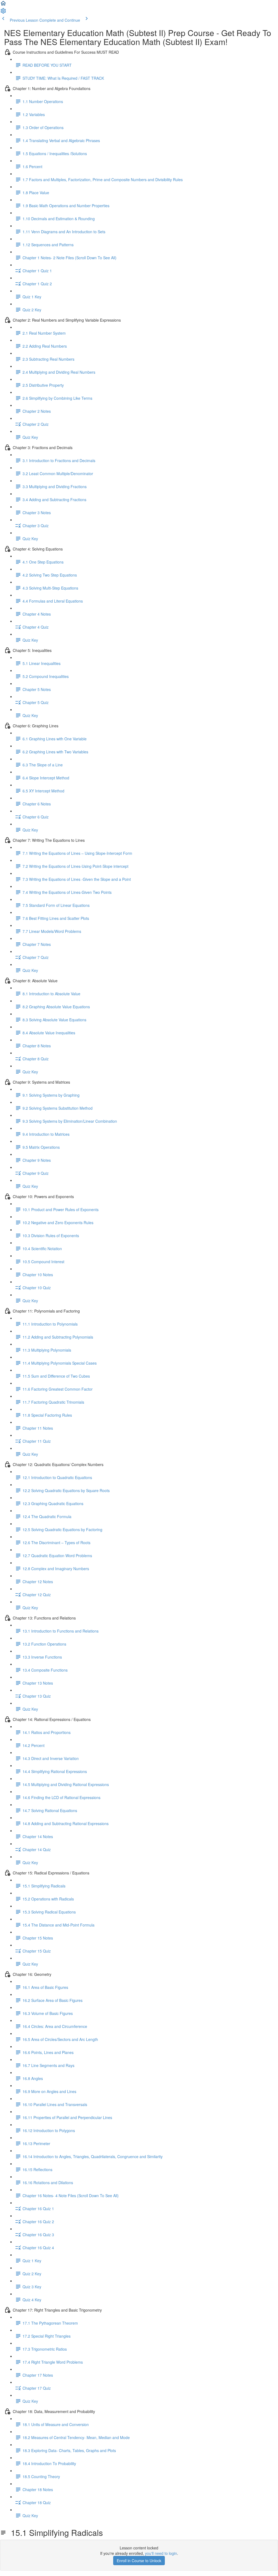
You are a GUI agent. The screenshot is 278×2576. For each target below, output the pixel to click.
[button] (3, 5)
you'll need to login (161, 2553)
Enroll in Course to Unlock (139, 2561)
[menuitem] (3, 12)
